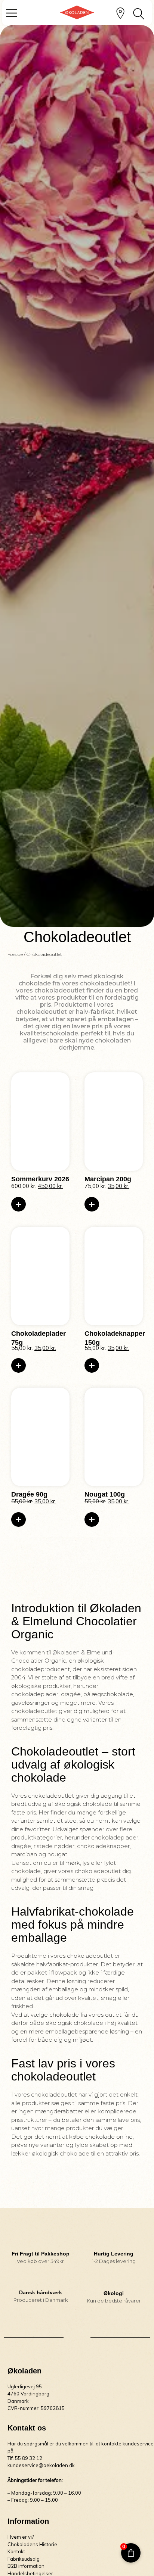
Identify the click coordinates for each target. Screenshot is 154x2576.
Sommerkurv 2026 (40, 1179)
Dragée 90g (29, 1494)
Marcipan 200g (108, 1179)
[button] (19, 1204)
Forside (15, 954)
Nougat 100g (105, 1494)
